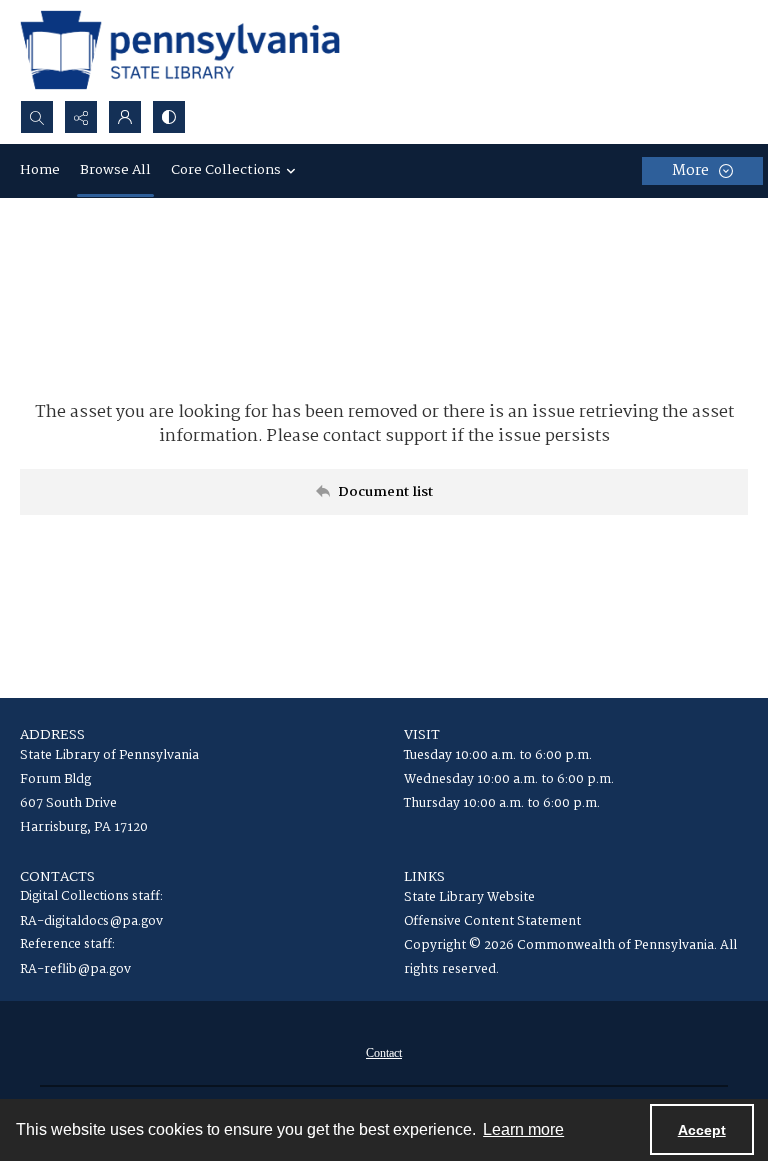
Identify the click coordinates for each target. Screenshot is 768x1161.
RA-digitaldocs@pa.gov (91, 921)
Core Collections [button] (226, 170)
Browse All (115, 170)
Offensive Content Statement (492, 921)
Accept (702, 1130)
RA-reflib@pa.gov (75, 969)
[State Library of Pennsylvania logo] (180, 50)
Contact (384, 1053)
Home (40, 170)
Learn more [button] (523, 1129)
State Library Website (469, 897)
